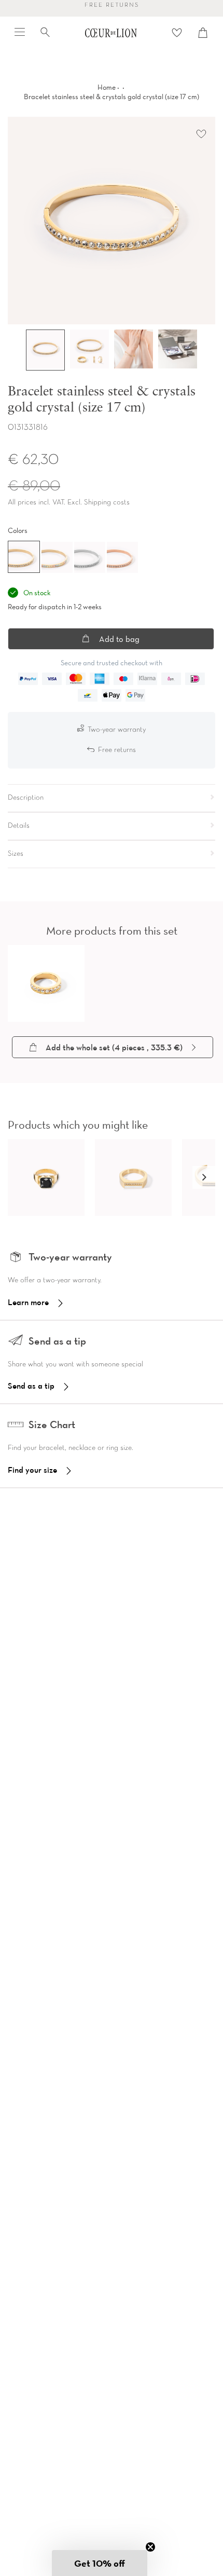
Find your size (32, 1470)
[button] (204, 1177)
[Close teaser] (150, 2547)
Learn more (28, 1302)
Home (107, 87)
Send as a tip (31, 1386)
